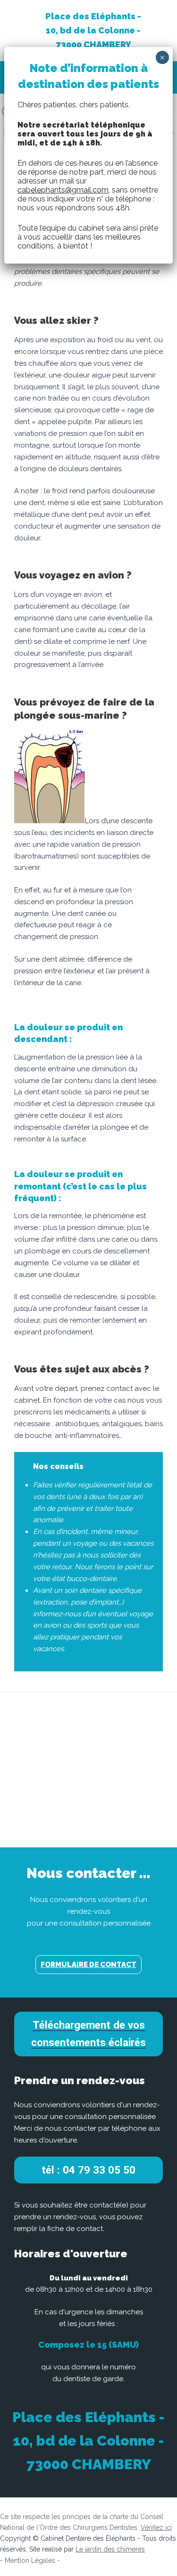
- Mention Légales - (30, 2560)
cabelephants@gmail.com (63, 190)
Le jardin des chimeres (110, 2549)
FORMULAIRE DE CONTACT (88, 1965)
